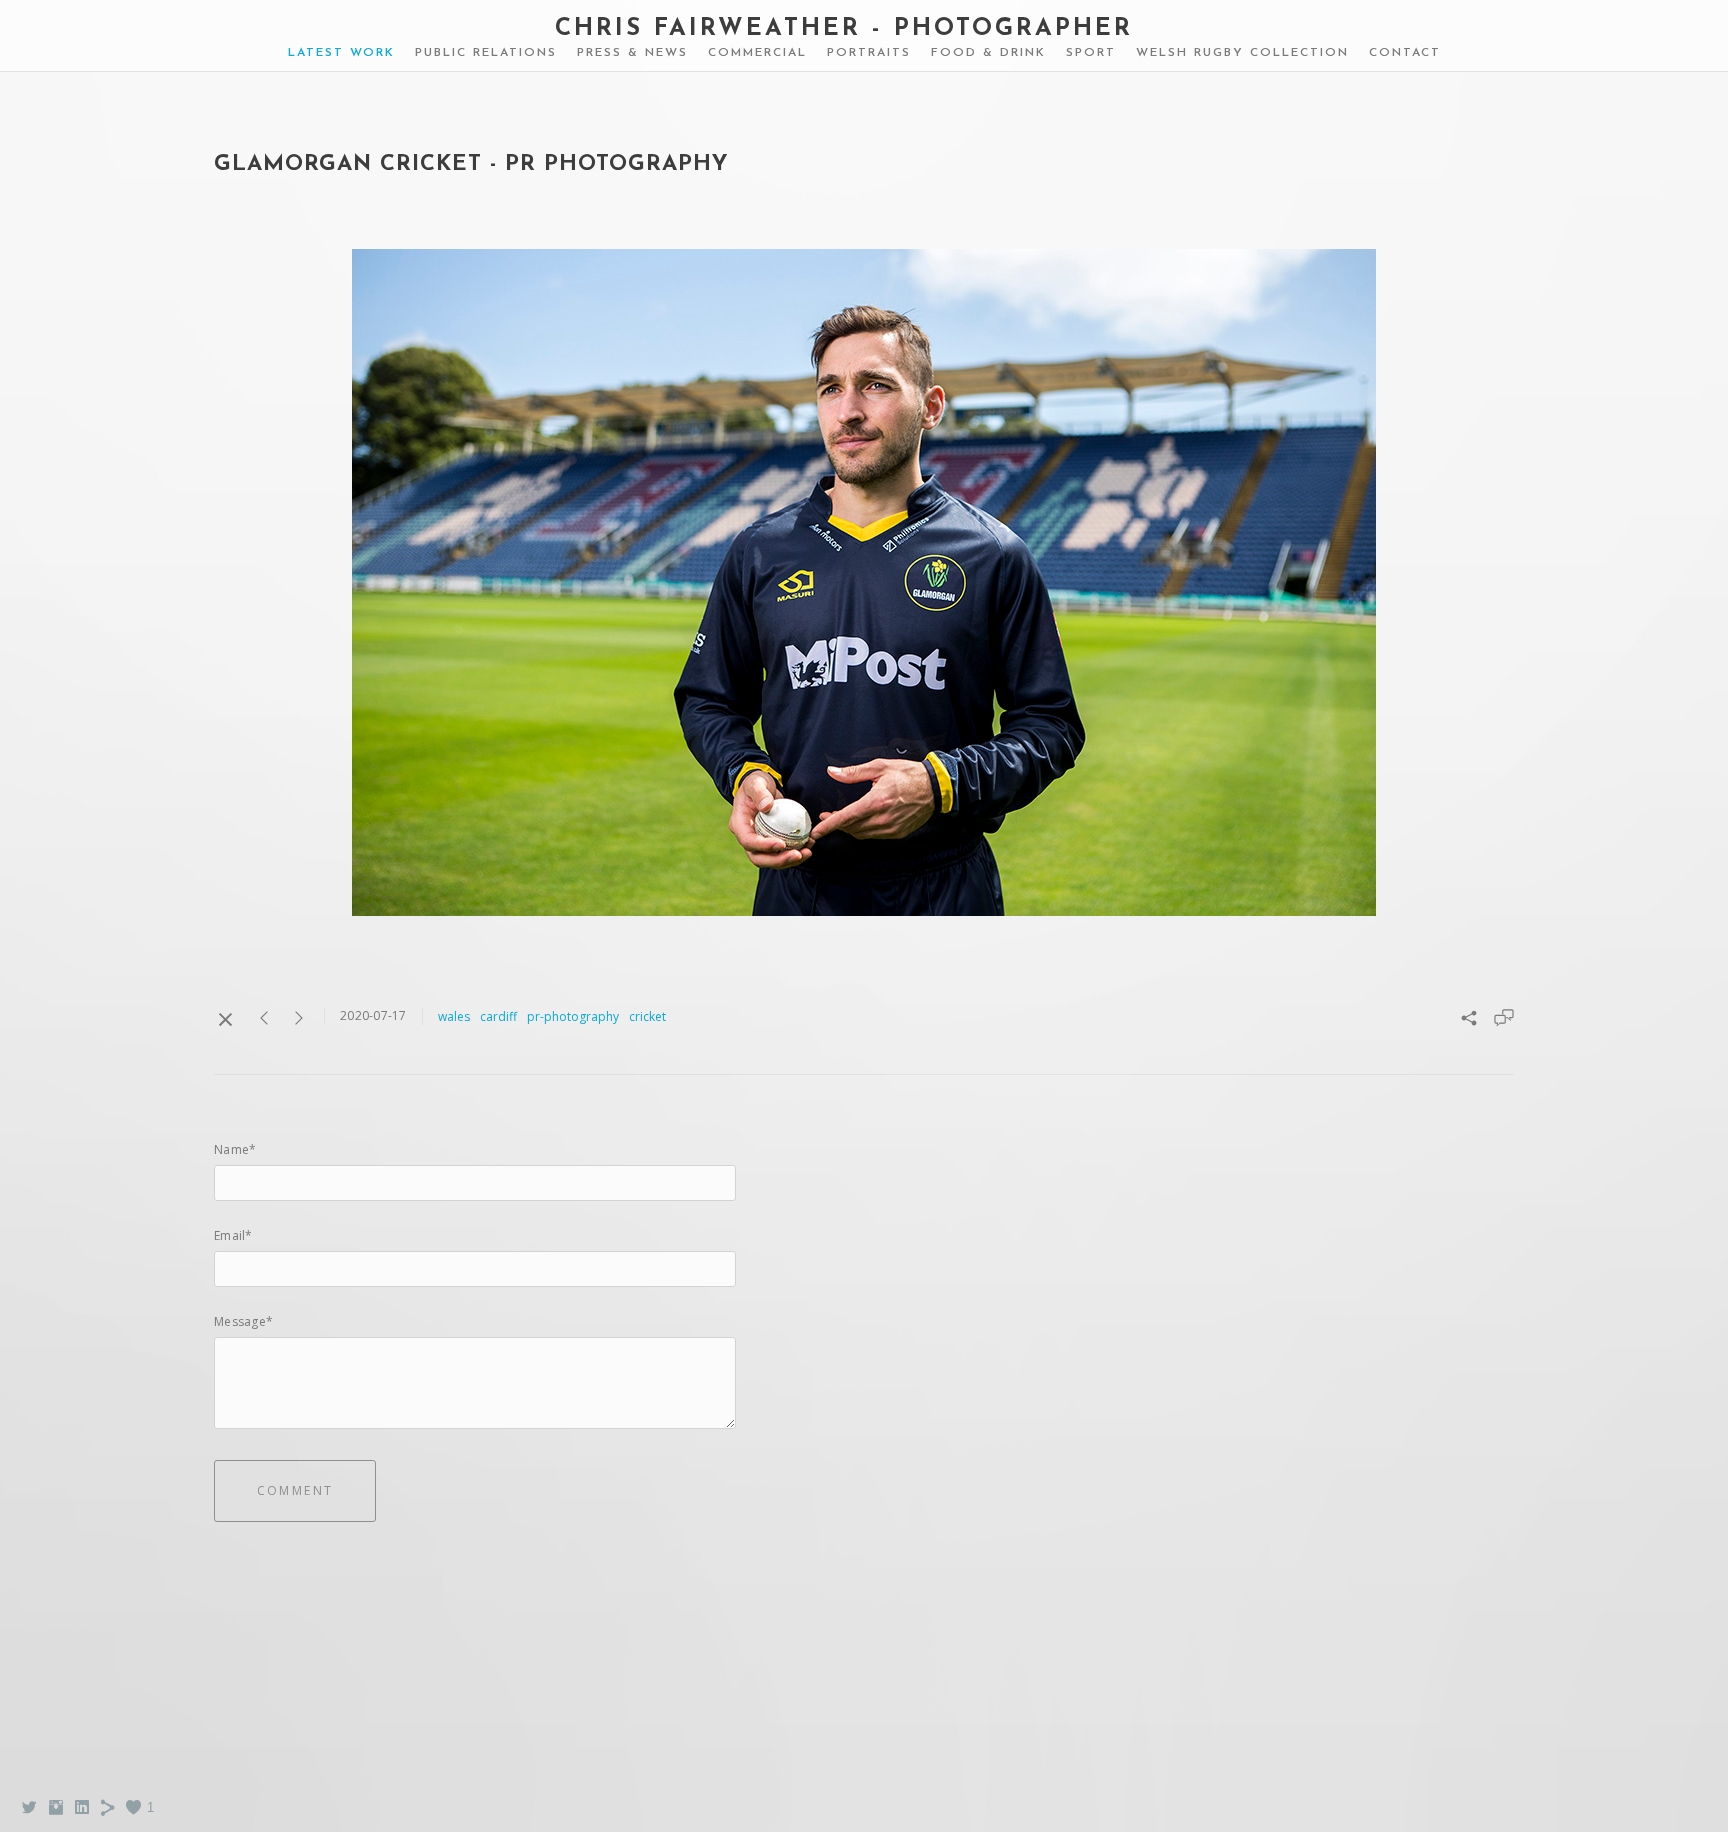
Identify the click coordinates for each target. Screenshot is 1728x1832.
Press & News (632, 53)
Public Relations (486, 53)
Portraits (869, 53)
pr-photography (573, 1016)
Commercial (757, 53)
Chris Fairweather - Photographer (844, 29)
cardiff (498, 1016)
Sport (1091, 53)
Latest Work (341, 53)
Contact (1405, 53)
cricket (647, 1016)
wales (454, 1016)
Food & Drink (988, 53)
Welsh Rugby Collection (1242, 53)
